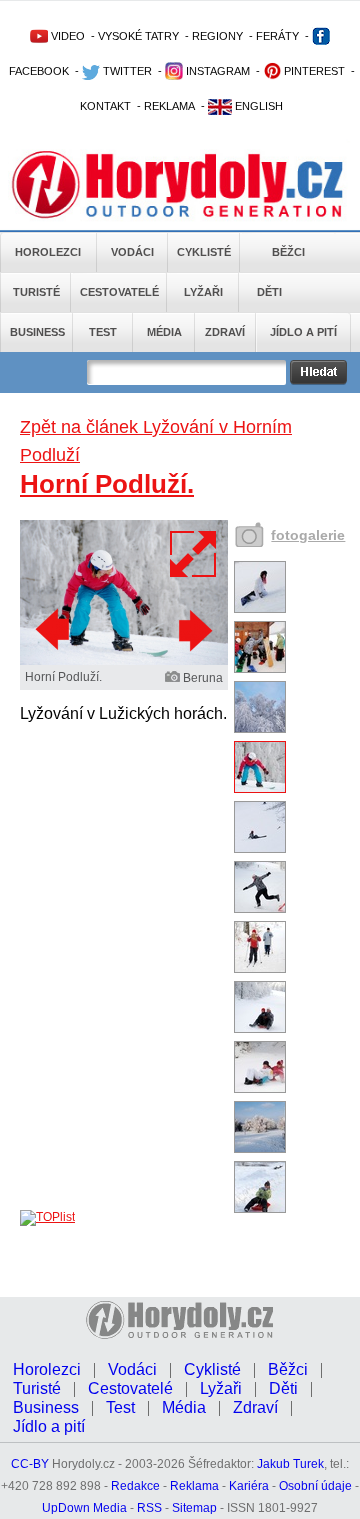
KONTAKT (105, 106)
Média (164, 332)
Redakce (135, 1486)
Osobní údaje (315, 1486)
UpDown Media (84, 1508)
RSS (149, 1508)
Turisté (36, 292)
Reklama (194, 1486)
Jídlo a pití (303, 332)
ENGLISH (257, 106)
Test (103, 332)
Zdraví (225, 332)
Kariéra (249, 1486)
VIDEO (66, 36)
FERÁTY (277, 36)
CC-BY (30, 1464)
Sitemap (194, 1508)
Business (37, 332)
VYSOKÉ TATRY (138, 36)
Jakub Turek (290, 1464)
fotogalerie (308, 535)
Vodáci (132, 252)
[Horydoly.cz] (180, 179)
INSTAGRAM (216, 71)
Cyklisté (204, 252)
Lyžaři (203, 292)
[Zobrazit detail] (260, 609)
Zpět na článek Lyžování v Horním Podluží (156, 441)
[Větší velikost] (194, 554)
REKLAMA (169, 106)
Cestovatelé (119, 292)
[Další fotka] (193, 630)
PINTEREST (313, 71)
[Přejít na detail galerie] (124, 661)
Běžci (288, 252)
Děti (269, 292)
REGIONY (217, 36)
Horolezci (48, 252)
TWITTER (126, 71)
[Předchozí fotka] (55, 630)
